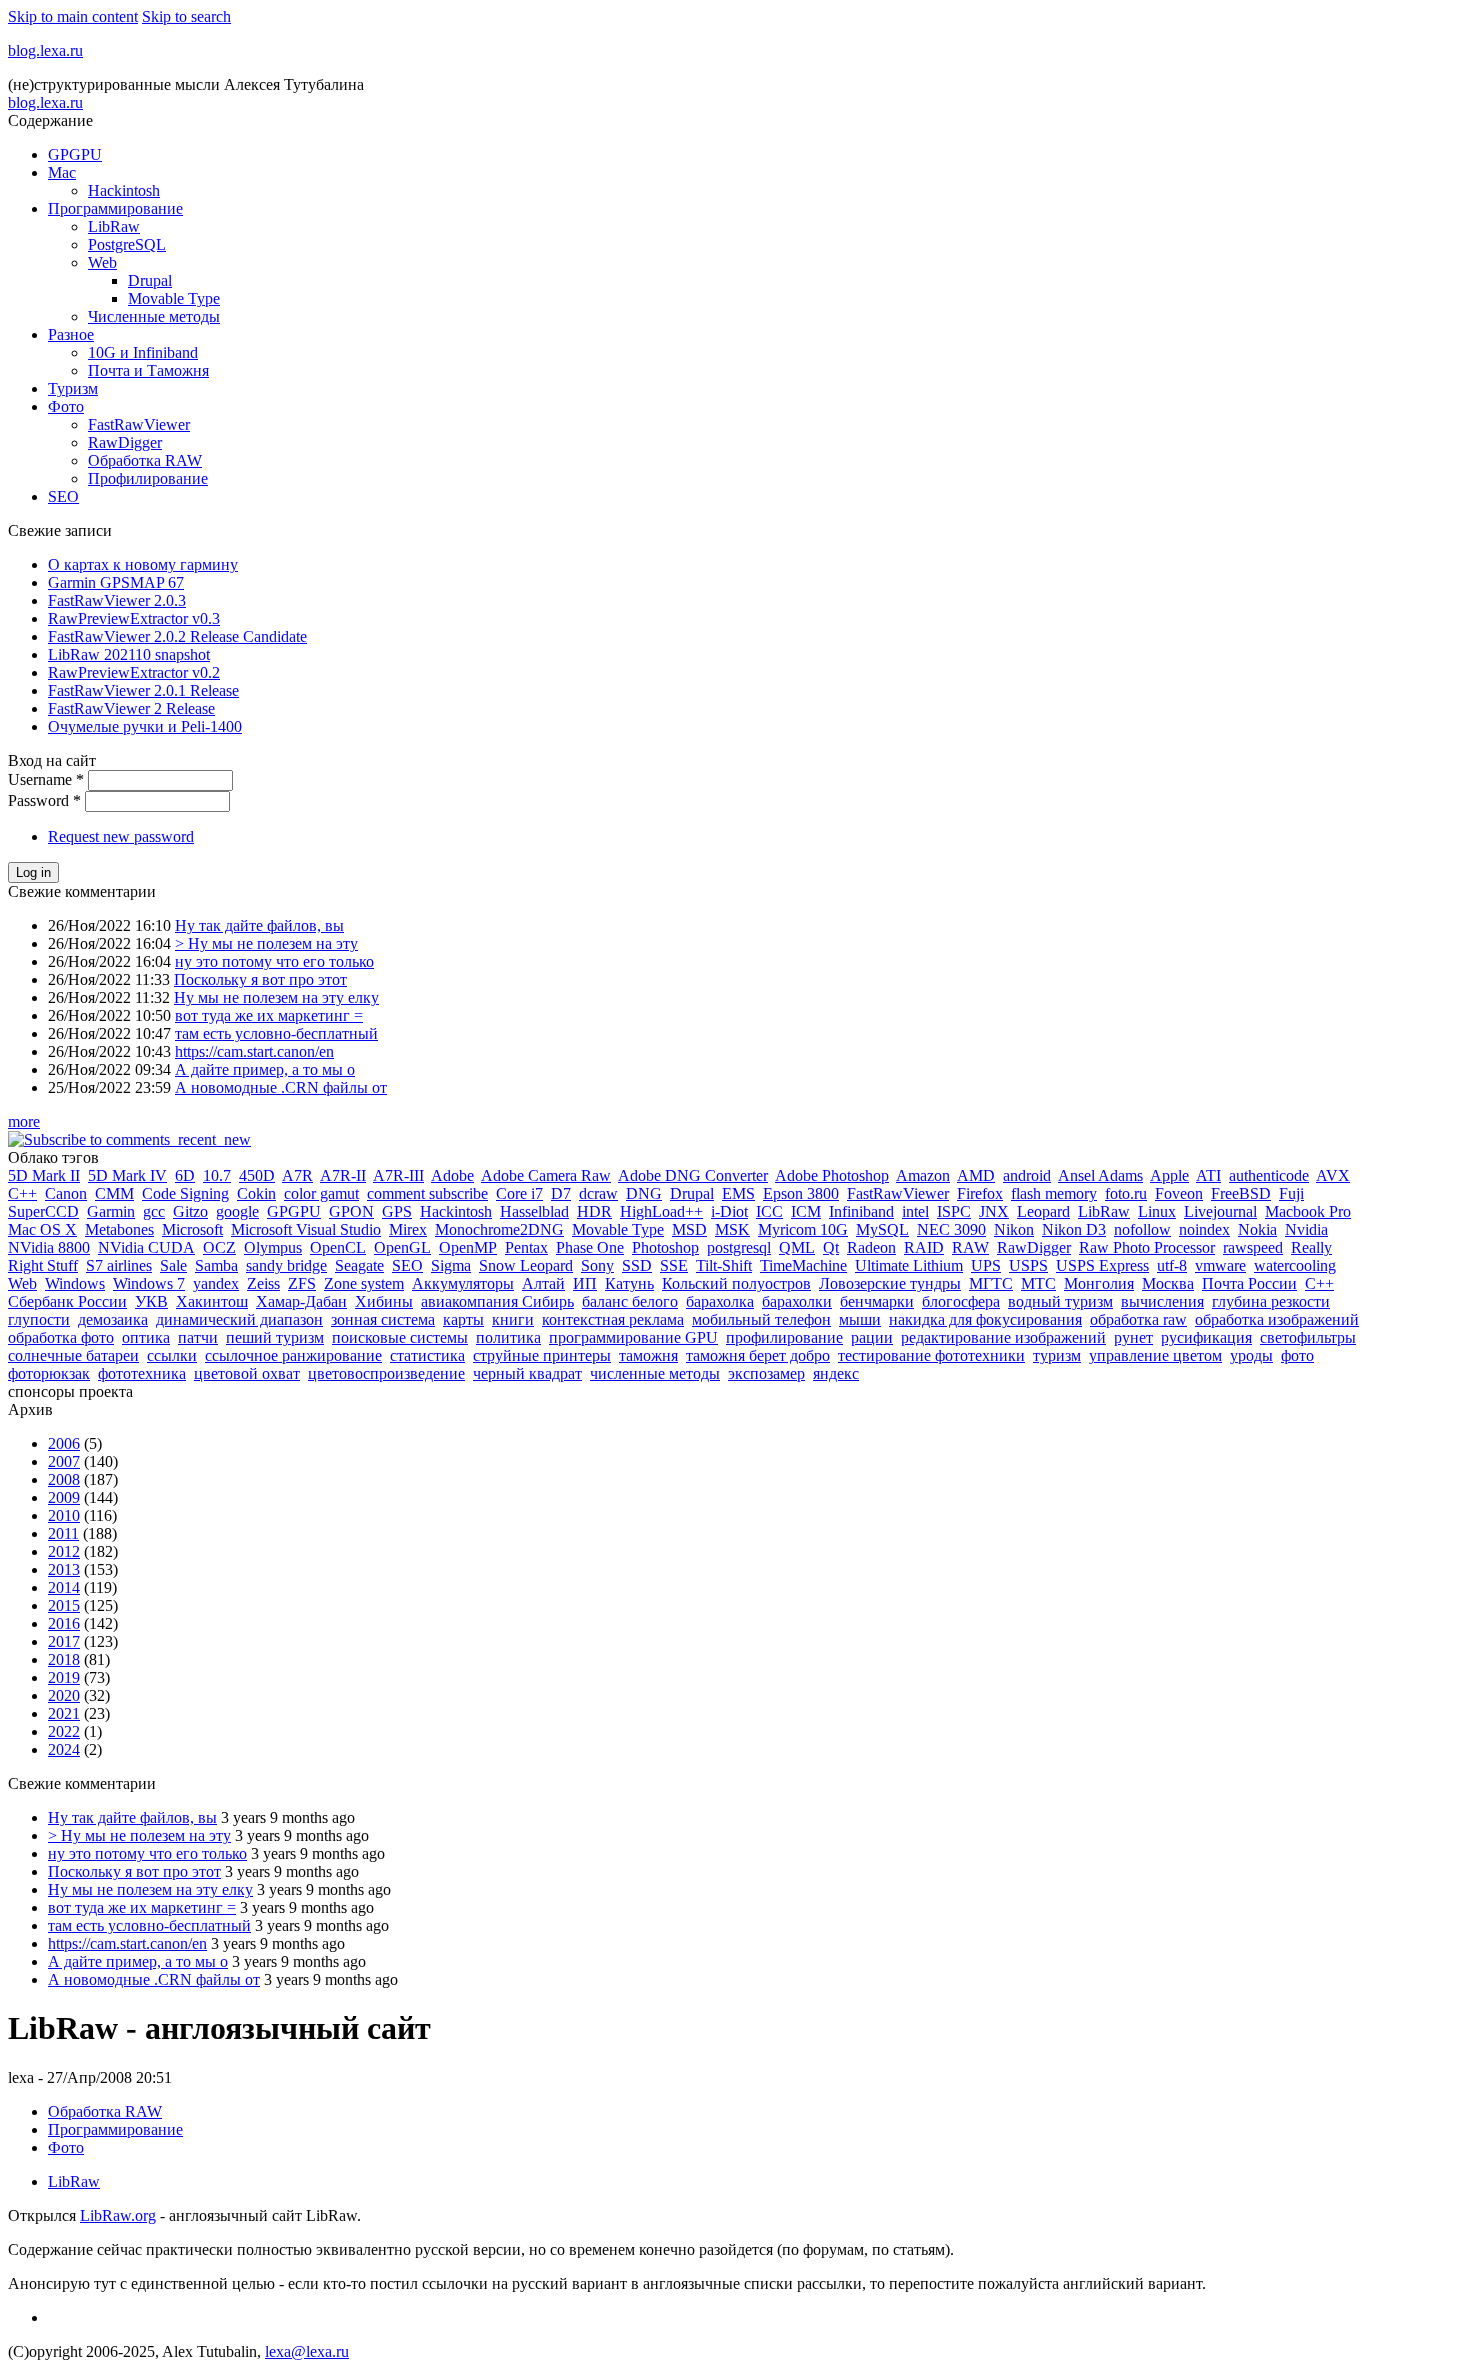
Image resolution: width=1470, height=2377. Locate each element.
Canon (66, 1193)
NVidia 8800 (49, 1247)
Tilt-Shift (724, 1265)
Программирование (115, 208)
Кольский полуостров (736, 1283)
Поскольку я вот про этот (260, 979)
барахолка (720, 1301)
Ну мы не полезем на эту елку (276, 997)
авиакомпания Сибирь (497, 1301)
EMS (738, 1193)
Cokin (256, 1193)
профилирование (784, 1337)
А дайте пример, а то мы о (265, 1069)
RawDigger (125, 442)
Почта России (1249, 1283)
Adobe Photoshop (832, 1175)
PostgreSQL (127, 244)
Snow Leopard (526, 1265)
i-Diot (729, 1211)
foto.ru (1126, 1193)
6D (185, 1175)
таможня (648, 1355)
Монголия (1099, 1283)
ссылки (172, 1355)
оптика (146, 1337)
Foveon (1179, 1193)
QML (797, 1247)
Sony (597, 1265)
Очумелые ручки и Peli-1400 (145, 726)
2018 (64, 1659)
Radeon (871, 1247)
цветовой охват (247, 1373)
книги (513, 1319)
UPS (986, 1265)
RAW (970, 1247)
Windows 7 (149, 1283)
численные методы (655, 1373)
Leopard (1043, 1211)
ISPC (954, 1211)
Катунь (629, 1283)
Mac (62, 172)
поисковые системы (400, 1337)
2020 (64, 1695)
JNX (994, 1211)
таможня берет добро (758, 1355)
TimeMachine (803, 1265)
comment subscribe (427, 1193)
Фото (66, 406)
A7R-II (343, 1175)
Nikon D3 (1074, 1229)
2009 (64, 1497)
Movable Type (174, 298)
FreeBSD (1241, 1193)
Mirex (408, 1229)
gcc (154, 1211)
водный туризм (1060, 1301)
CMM (114, 1193)
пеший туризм (275, 1337)
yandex (216, 1283)
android (1027, 1175)
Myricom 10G (803, 1229)
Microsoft (192, 1229)
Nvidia (1306, 1229)
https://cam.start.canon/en (254, 1051)
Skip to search (186, 16)
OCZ (219, 1247)
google (237, 1211)
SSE (674, 1265)
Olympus (273, 1247)
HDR (594, 1211)
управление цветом (1155, 1355)
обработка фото (61, 1337)
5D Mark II (44, 1175)
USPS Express (1102, 1265)
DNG (644, 1193)
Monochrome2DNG (499, 1229)
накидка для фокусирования (985, 1319)
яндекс (836, 1373)
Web (102, 262)
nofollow (1142, 1229)
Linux (1157, 1211)
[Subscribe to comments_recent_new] (129, 1139)
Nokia (1257, 1229)
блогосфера (961, 1301)
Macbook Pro (1308, 1211)
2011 (63, 1533)
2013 (64, 1569)
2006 (64, 1443)
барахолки (797, 1301)
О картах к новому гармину (143, 564)
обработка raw (1138, 1319)
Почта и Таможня (148, 370)
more (24, 1121)
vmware (1220, 1265)
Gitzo (190, 1211)
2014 (64, 1587)
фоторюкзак (49, 1373)
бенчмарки (877, 1301)
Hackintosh (124, 190)
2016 (64, 1623)
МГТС (991, 1283)
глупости (39, 1319)
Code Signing (185, 1193)
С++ (1319, 1283)
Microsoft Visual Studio (306, 1229)
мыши (860, 1319)
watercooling (1295, 1265)
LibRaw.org (118, 2215)
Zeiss (263, 1283)
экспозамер (766, 1373)
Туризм (73, 388)
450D (257, 1175)
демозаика (113, 1319)
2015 (64, 1605)
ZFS (302, 1283)
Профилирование (148, 478)
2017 (64, 1641)
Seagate (359, 1265)
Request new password (121, 836)
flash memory (1054, 1193)
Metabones (119, 1229)
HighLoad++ (661, 1211)
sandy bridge (286, 1265)
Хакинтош (212, 1301)
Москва (1168, 1283)
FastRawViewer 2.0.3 (117, 600)
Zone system (364, 1283)
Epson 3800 (801, 1193)
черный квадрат (527, 1373)
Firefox (980, 1193)
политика (508, 1337)
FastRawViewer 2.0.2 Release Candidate (177, 636)
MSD (689, 1229)
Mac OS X (42, 1229)
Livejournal (1220, 1211)
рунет (1133, 1337)
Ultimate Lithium (909, 1265)
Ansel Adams (1100, 1175)
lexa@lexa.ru (307, 2351)
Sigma (451, 1265)
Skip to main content (73, 16)
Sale (173, 1265)
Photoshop (665, 1247)
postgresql (739, 1247)
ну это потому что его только (274, 961)
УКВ (151, 1301)
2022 (64, 1731)
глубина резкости (1271, 1301)
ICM (806, 1211)
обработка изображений (1277, 1319)
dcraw (598, 1193)
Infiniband (861, 1211)
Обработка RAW (145, 460)
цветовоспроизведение (386, 1373)
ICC (769, 1211)
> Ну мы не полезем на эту (266, 943)
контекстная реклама (613, 1319)
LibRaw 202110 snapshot (129, 654)
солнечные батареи (73, 1355)
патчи (198, 1337)
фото (1297, 1355)
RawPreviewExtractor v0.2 (134, 672)
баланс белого (630, 1301)
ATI (1208, 1175)
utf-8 (1172, 1265)
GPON (351, 1211)
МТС (1038, 1283)
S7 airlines (119, 1265)
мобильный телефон (761, 1319)
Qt (831, 1247)
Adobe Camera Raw (546, 1175)
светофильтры (1308, 1337)
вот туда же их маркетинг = (269, 1015)
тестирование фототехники (931, 1355)
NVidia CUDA (146, 1247)
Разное (71, 334)
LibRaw (114, 226)
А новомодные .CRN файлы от (281, 1087)
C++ (22, 1193)
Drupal (150, 280)
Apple (1169, 1175)
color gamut (321, 1193)
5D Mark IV (127, 1175)
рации (872, 1337)
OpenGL (402, 1247)
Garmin (111, 1211)
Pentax (526, 1247)
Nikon (1014, 1229)
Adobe (452, 1175)
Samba (216, 1265)
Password (44, 800)
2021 (64, 1713)
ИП (585, 1283)
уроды (1251, 1355)
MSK (732, 1229)
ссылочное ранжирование (293, 1355)
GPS (397, 1211)
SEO (63, 496)
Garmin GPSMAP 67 (116, 582)
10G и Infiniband (143, 352)
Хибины (384, 1301)
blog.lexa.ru (45, 50)
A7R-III (398, 1175)
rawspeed (1253, 1247)
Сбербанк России (67, 1301)
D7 (561, 1193)
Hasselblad (534, 1211)
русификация (1206, 1337)
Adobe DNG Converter (693, 1175)
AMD (976, 1175)
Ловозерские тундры (890, 1283)
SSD (637, 1265)
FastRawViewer (139, 424)
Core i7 (519, 1193)
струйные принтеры (542, 1355)
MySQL (882, 1229)
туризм (1057, 1355)
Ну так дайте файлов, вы (259, 925)
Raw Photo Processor (1147, 1247)
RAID (924, 1247)
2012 (64, 1551)
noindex (1204, 1229)
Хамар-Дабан (301, 1301)
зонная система (383, 1319)
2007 (64, 1461)
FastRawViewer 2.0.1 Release (143, 690)
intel (915, 1211)
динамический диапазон (239, 1319)
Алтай (543, 1283)
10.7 (217, 1175)
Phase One (590, 1247)
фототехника (142, 1373)
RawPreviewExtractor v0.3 (134, 618)
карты (463, 1319)
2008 (64, 1479)
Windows (75, 1283)
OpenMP (468, 1247)
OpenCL (338, 1247)
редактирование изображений (1003, 1337)
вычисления (1162, 1301)
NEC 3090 (951, 1229)
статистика (427, 1355)
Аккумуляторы (463, 1283)
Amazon (923, 1175)
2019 (64, 1677)
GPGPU (75, 154)
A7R (297, 1175)
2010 (64, 1515)
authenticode (1269, 1175)
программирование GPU (633, 1337)
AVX (1333, 1175)
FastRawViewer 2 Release (131, 708)
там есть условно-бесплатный (276, 1033)
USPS (1028, 1265)
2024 (64, 1749)
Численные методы (154, 316)
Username (46, 779)
